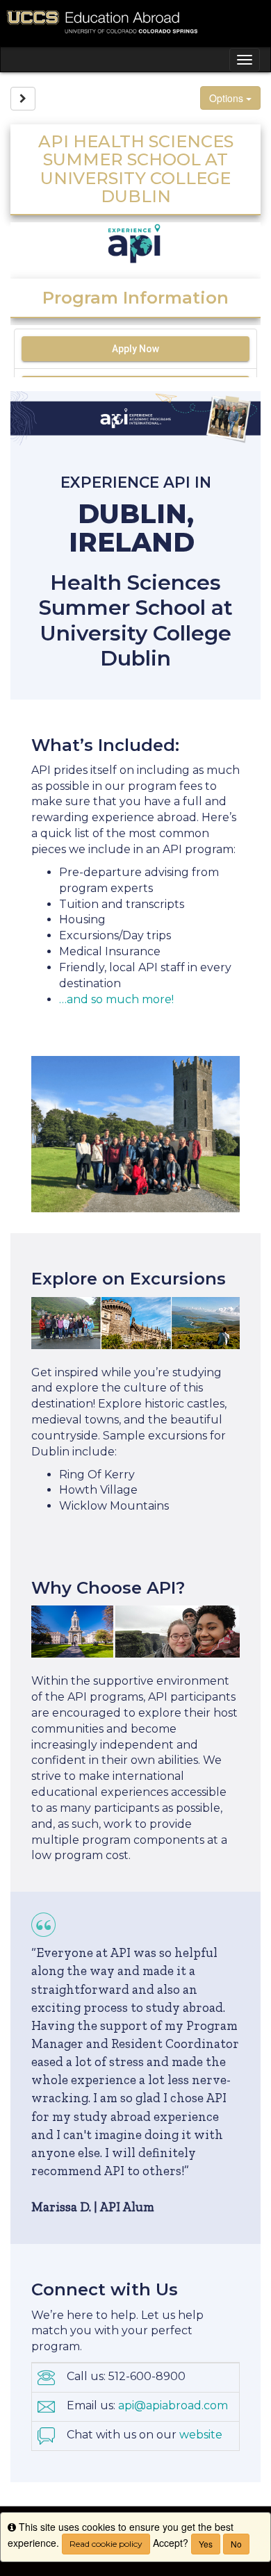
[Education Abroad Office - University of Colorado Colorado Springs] (135, 23)
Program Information (135, 298)
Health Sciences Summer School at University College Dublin (136, 620)
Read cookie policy (106, 2544)
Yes (206, 2544)
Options (228, 98)
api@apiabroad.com (173, 2405)
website (201, 2435)
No (236, 2544)
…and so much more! (116, 999)
